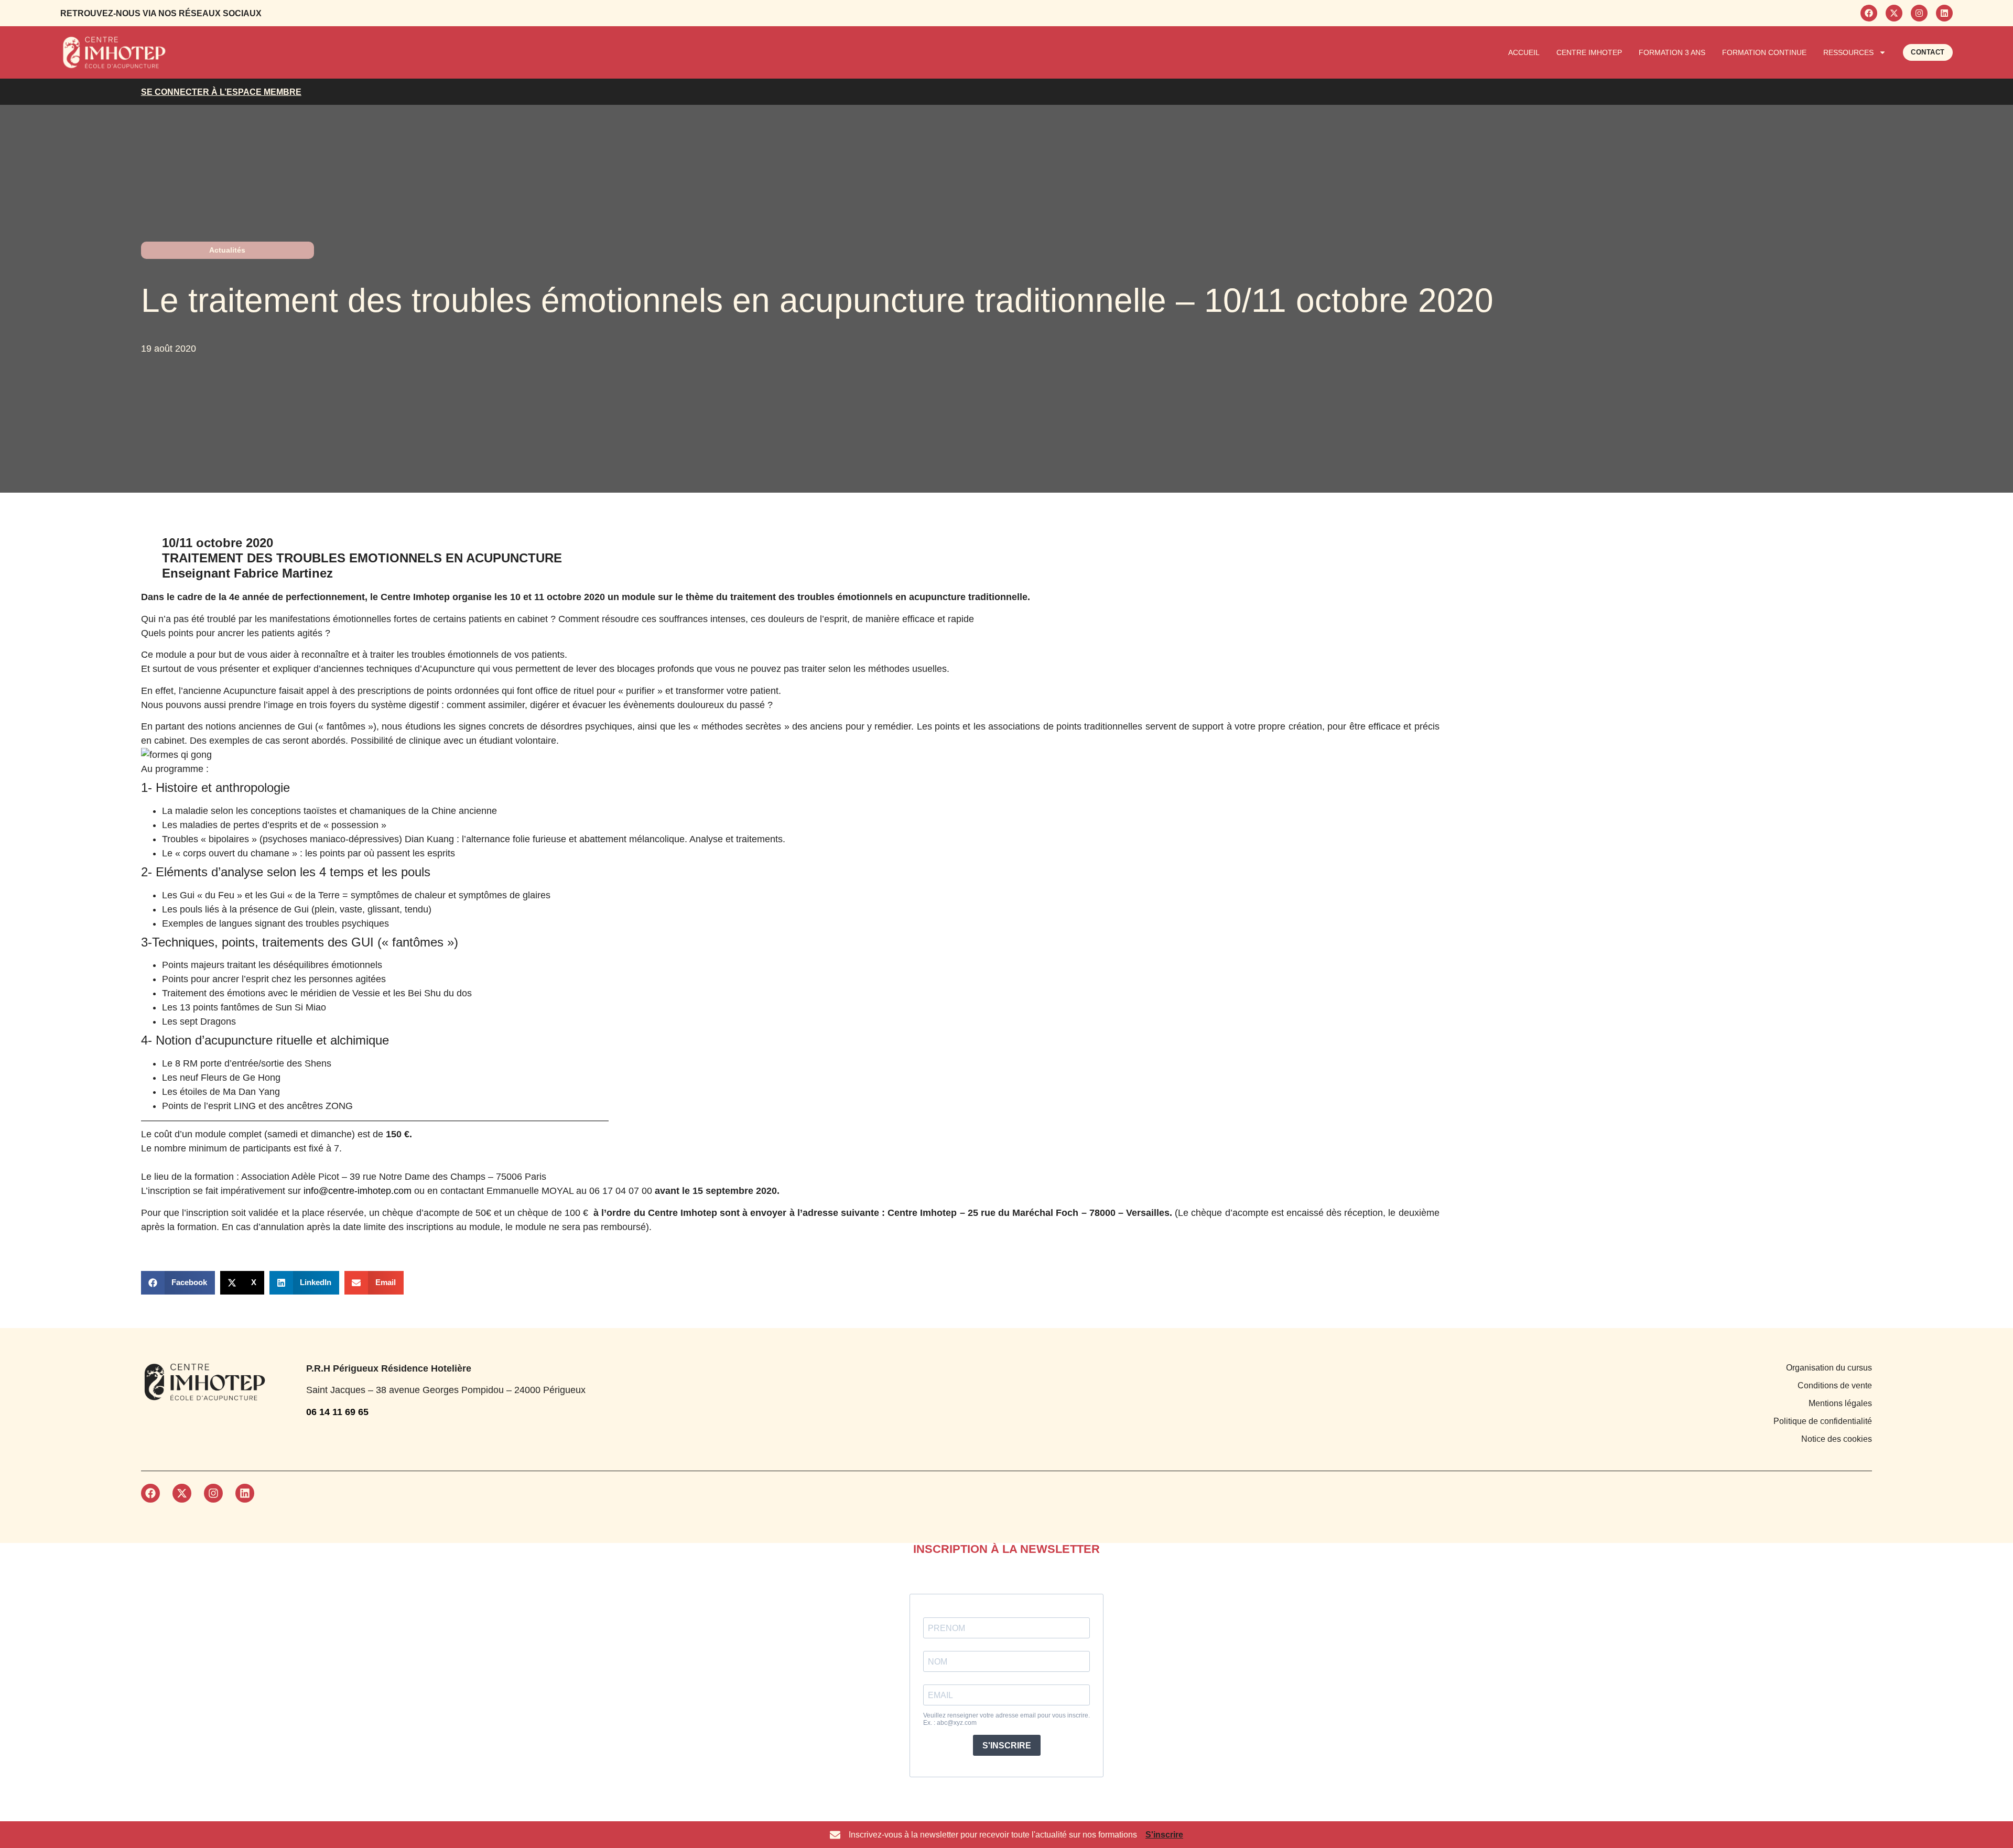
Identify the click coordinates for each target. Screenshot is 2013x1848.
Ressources (1848, 52)
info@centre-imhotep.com (358, 1191)
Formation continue (1764, 52)
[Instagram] (1919, 13)
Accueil (1524, 52)
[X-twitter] (1894, 13)
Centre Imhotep (1589, 52)
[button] (178, 1283)
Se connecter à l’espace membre (221, 92)
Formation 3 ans (1672, 52)
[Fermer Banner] (2003, 1835)
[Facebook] (1869, 13)
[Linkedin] (1944, 13)
